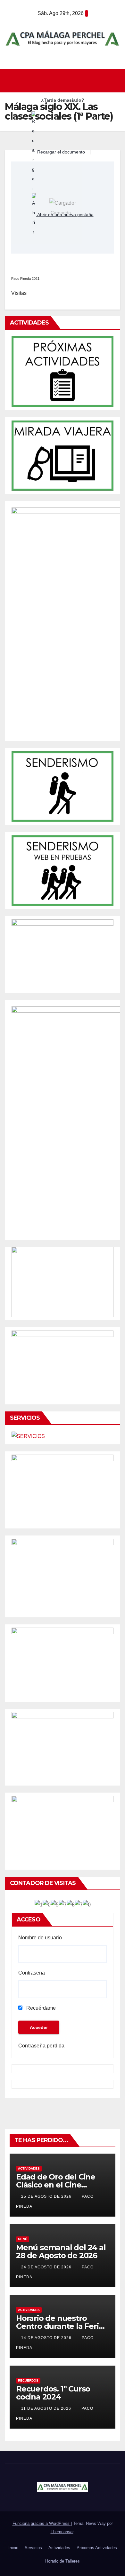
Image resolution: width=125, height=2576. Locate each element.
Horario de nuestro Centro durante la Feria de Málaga (59, 2326)
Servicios (33, 2548)
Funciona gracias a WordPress (42, 2523)
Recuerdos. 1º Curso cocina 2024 (53, 2393)
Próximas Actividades (97, 2548)
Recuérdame (40, 2008)
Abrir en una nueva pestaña (65, 215)
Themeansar (62, 2532)
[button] (116, 80)
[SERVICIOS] (28, 1436)
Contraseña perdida (42, 2046)
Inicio (13, 2548)
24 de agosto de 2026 (47, 2267)
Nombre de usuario (40, 1938)
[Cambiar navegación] (64, 81)
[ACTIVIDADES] (63, 371)
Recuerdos (28, 2380)
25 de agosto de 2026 (47, 2196)
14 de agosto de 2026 (47, 2338)
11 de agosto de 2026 (47, 2408)
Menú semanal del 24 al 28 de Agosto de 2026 (61, 2251)
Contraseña (32, 1973)
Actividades (29, 2168)
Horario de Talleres (63, 2561)
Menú (23, 2239)
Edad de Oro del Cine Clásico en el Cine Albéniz (56, 2185)
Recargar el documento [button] (60, 152)
